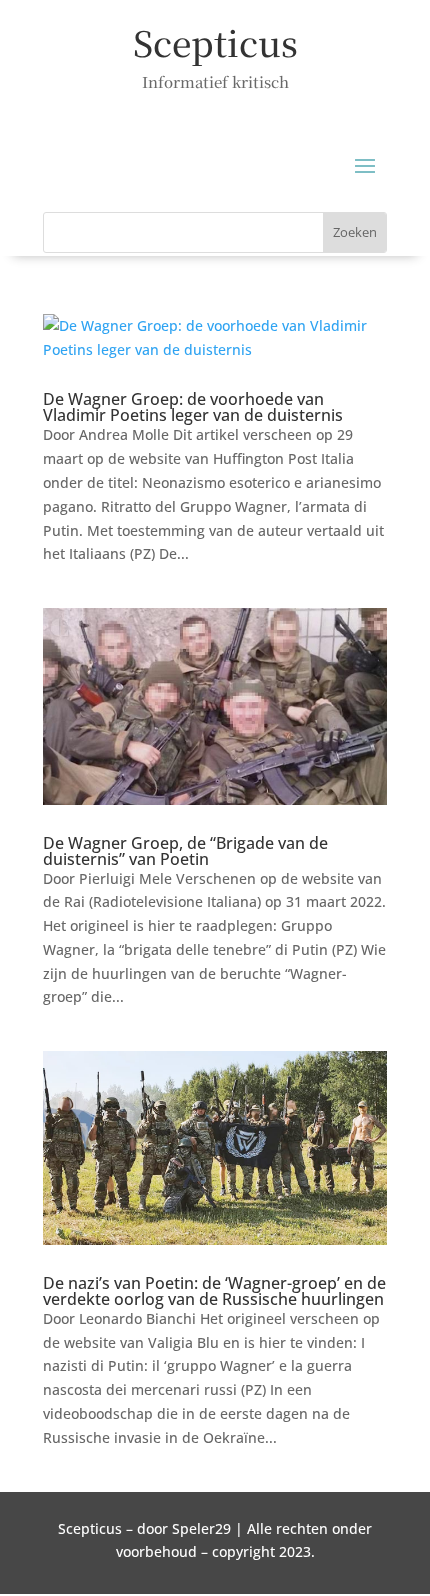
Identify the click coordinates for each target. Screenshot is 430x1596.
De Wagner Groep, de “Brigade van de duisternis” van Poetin (185, 851)
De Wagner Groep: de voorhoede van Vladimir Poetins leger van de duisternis (193, 407)
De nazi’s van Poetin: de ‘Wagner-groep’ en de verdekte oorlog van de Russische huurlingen (214, 1291)
